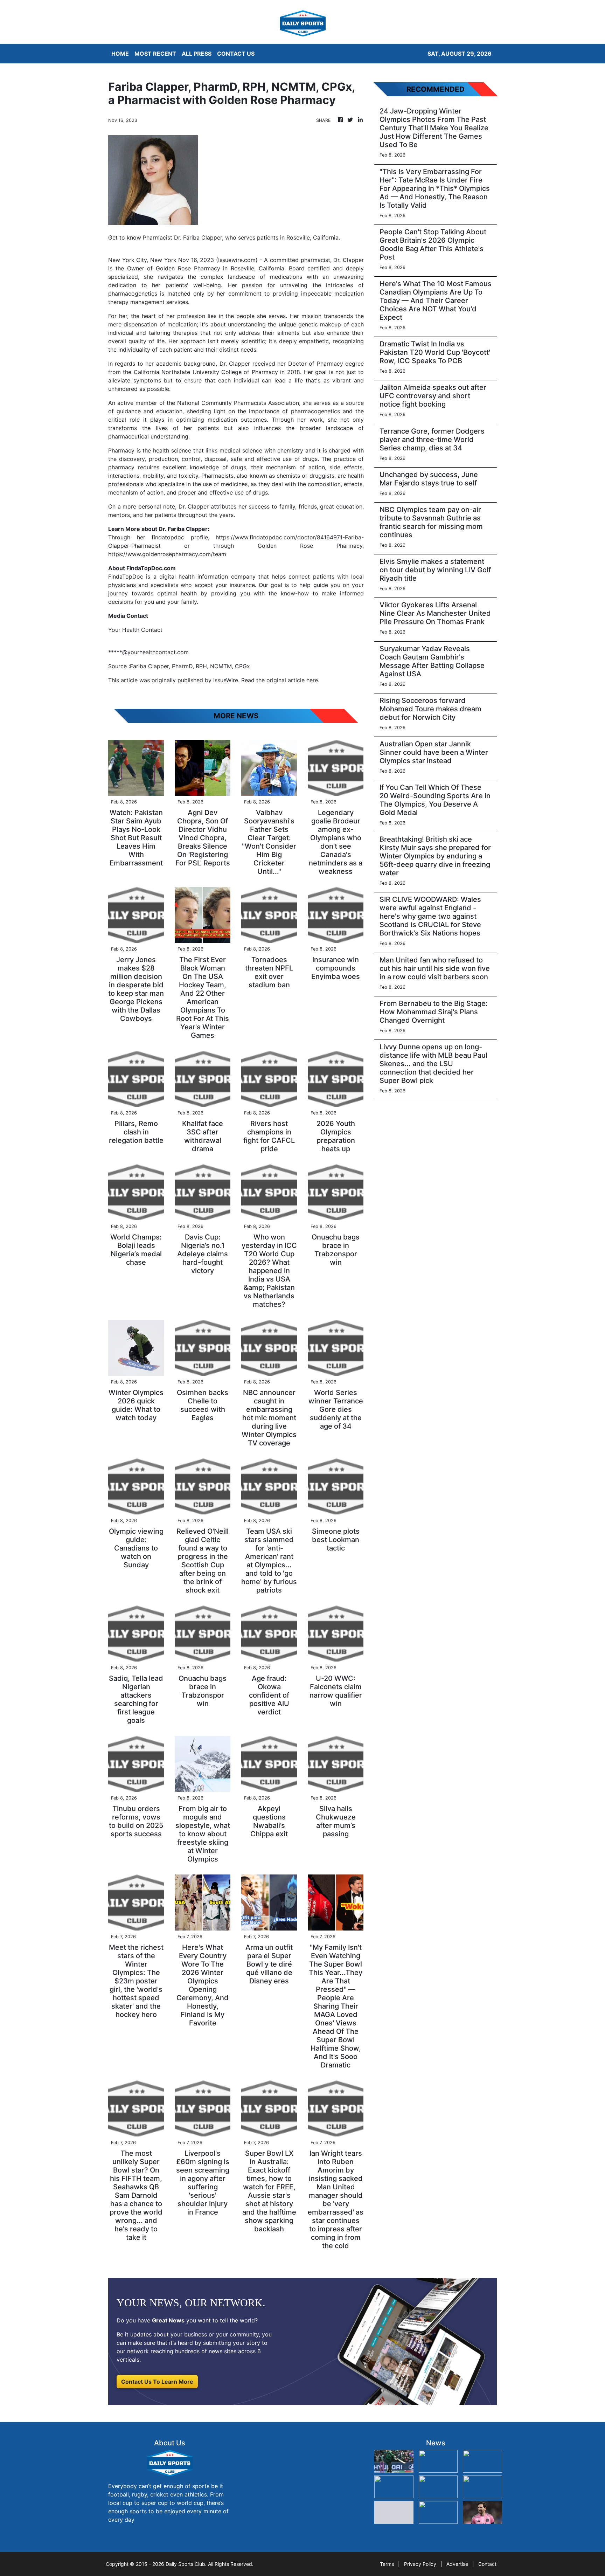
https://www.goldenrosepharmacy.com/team (167, 554)
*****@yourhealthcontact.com (148, 652)
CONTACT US (236, 54)
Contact (487, 2564)
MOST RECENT (155, 54)
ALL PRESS (197, 54)
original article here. (293, 680)
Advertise (457, 2564)
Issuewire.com (237, 260)
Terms (387, 2564)
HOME (120, 54)
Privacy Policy (420, 2564)
